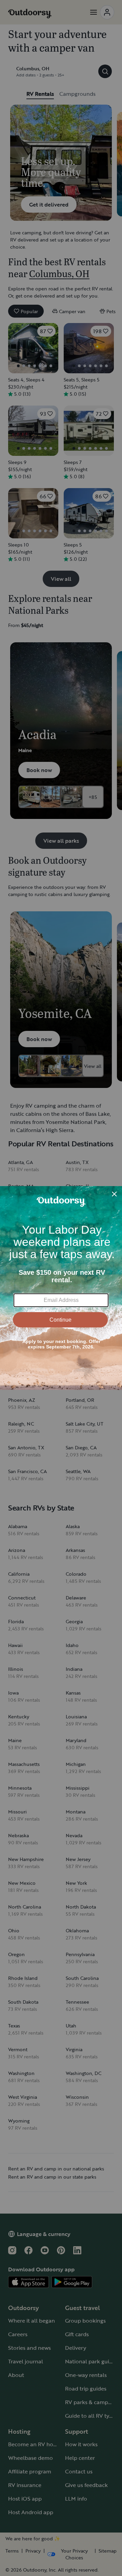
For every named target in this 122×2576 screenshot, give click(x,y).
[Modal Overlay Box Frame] (61, 1288)
